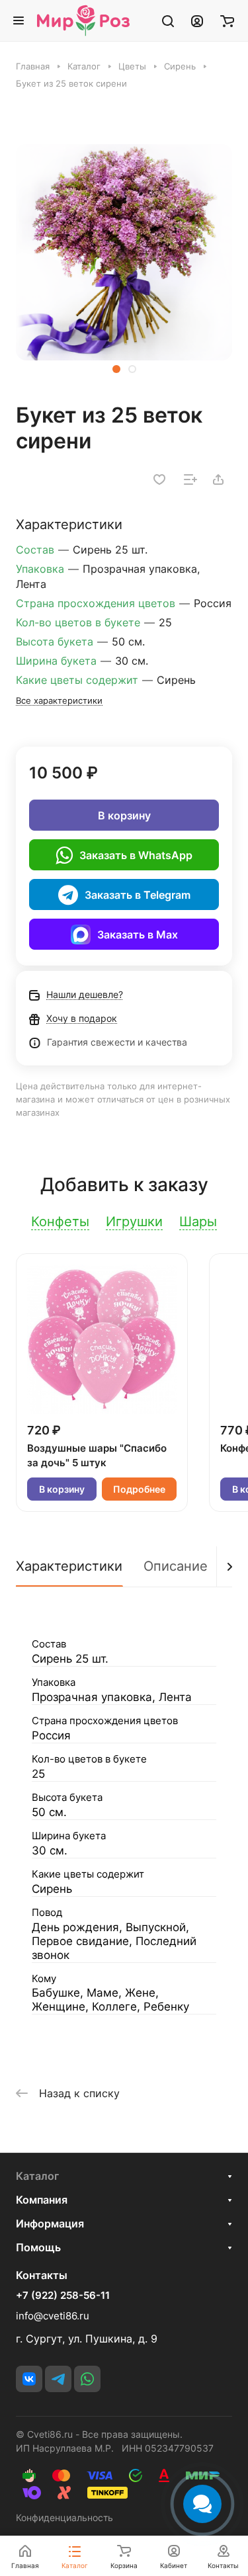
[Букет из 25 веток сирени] (124, 252)
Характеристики (69, 1566)
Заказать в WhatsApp (136, 855)
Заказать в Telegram (138, 895)
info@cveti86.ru (53, 2316)
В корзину (124, 815)
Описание (176, 1566)
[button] (116, 369)
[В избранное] (159, 479)
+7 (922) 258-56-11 (63, 2296)
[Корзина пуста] (227, 21)
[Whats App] (87, 2379)
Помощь (38, 2247)
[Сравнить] (190, 479)
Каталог (37, 2176)
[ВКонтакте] (29, 2379)
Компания (42, 2200)
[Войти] (197, 21)
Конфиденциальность (64, 2517)
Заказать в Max (138, 935)
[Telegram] (58, 2379)
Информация (50, 2223)
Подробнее (139, 1489)
